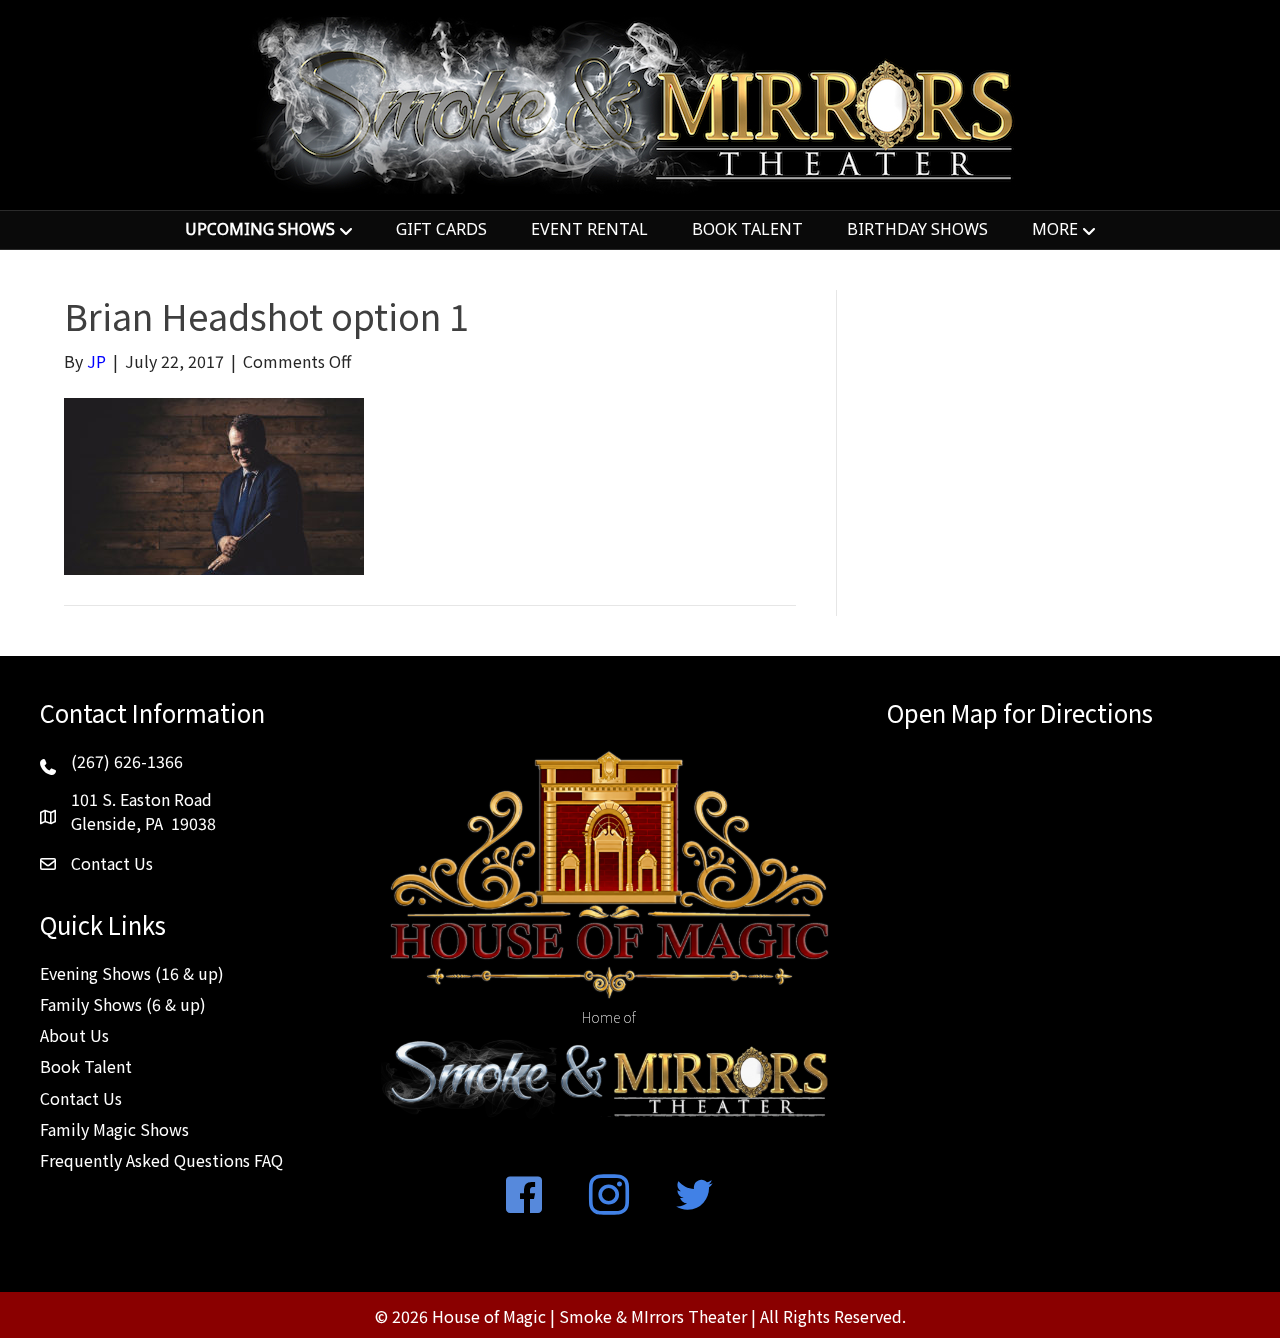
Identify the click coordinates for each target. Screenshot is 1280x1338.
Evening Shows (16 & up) (132, 973)
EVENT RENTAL (589, 229)
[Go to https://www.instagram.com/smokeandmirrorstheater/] (609, 1196)
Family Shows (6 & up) (123, 1004)
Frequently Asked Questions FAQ (161, 1160)
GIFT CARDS (441, 229)
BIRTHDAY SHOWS (917, 229)
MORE (1055, 229)
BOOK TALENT (747, 229)
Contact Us (81, 1098)
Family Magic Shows (114, 1129)
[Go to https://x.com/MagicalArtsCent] (694, 1196)
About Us (74, 1035)
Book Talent (86, 1066)
